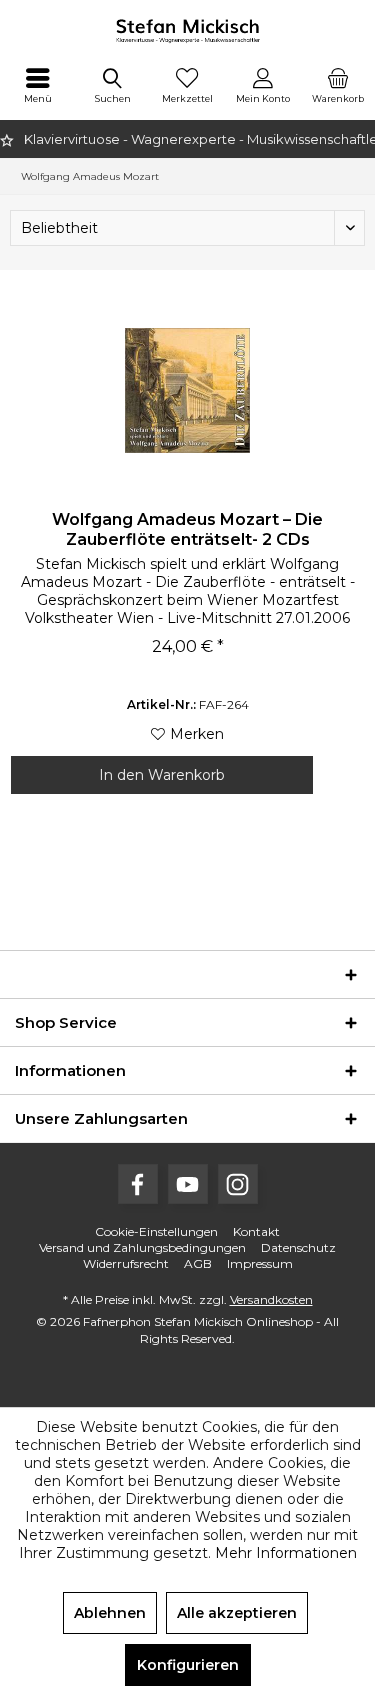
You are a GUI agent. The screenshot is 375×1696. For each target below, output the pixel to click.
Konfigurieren (188, 1665)
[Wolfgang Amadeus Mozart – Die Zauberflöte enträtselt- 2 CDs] (187, 390)
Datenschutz (298, 1247)
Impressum (260, 1263)
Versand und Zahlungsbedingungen (142, 1247)
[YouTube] (188, 1184)
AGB (198, 1263)
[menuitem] (37, 85)
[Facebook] (138, 1184)
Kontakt (256, 1231)
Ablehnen (110, 1613)
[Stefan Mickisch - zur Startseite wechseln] (187, 30)
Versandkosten (271, 1299)
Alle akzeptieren (237, 1613)
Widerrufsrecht (126, 1263)
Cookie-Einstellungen (156, 1231)
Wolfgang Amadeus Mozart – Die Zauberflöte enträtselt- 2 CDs (187, 529)
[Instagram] (238, 1184)
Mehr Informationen (286, 1553)
